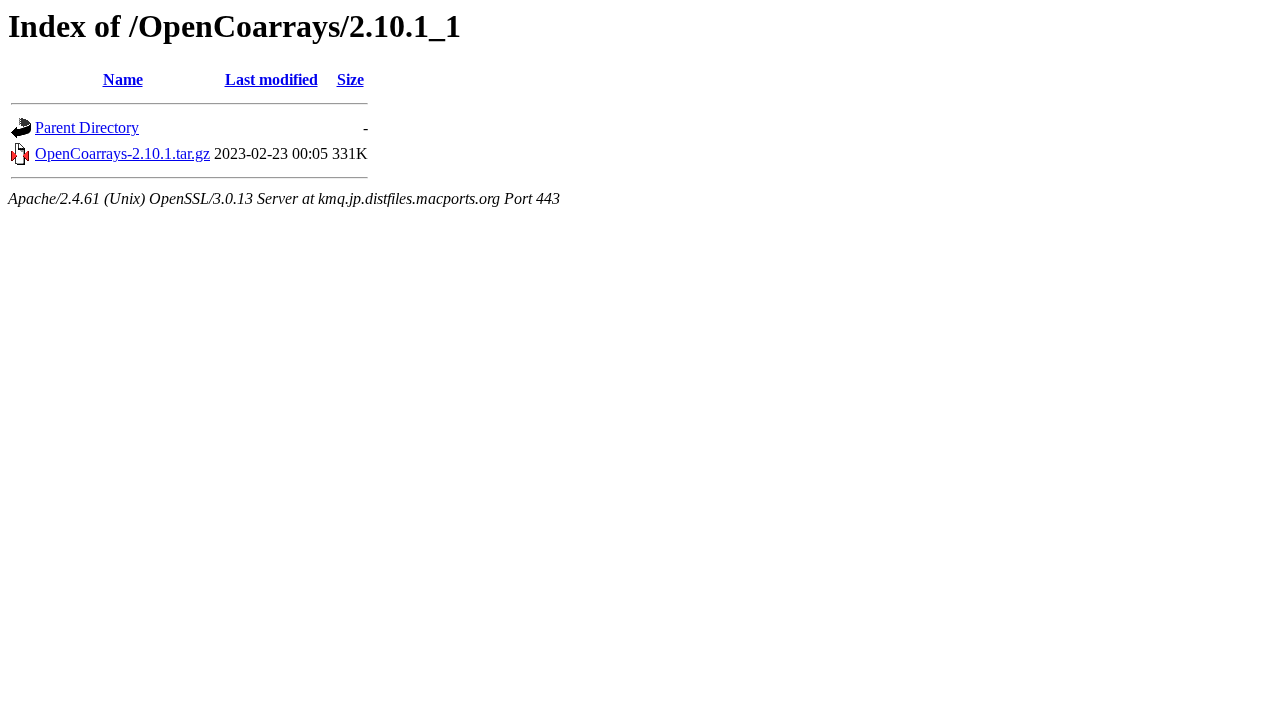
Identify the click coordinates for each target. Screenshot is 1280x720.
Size (350, 79)
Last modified (271, 79)
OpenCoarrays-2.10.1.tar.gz (122, 153)
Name (123, 79)
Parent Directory (87, 127)
